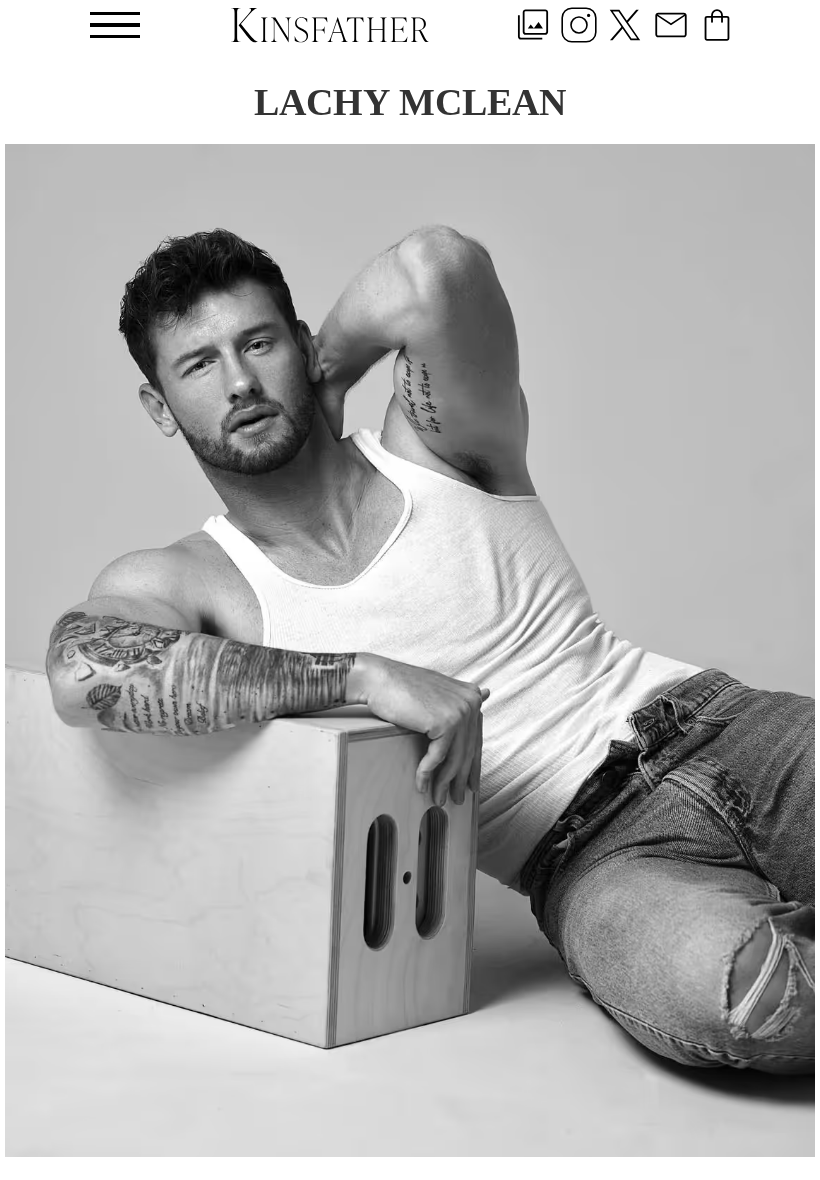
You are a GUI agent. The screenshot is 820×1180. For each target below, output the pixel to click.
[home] (330, 24)
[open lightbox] (410, 650)
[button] (115, 25)
